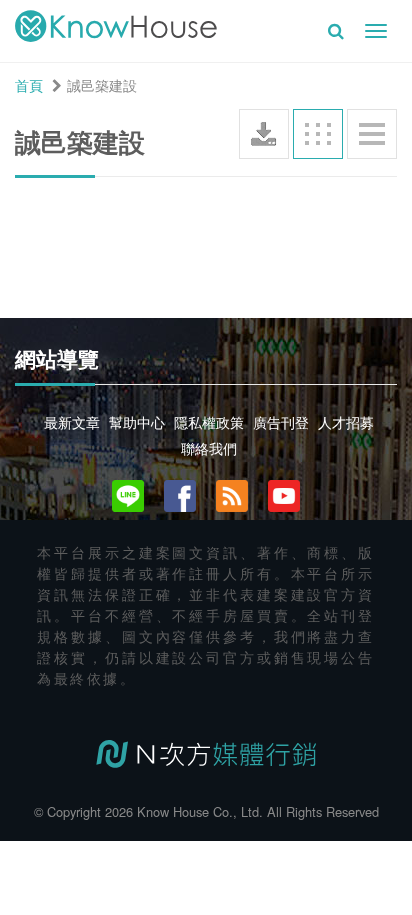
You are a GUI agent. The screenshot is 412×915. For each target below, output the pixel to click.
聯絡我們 (209, 448)
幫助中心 (137, 422)
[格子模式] (318, 134)
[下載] (264, 134)
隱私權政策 (209, 422)
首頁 (29, 85)
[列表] (372, 134)
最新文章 (72, 422)
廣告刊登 (281, 422)
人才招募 (346, 422)
